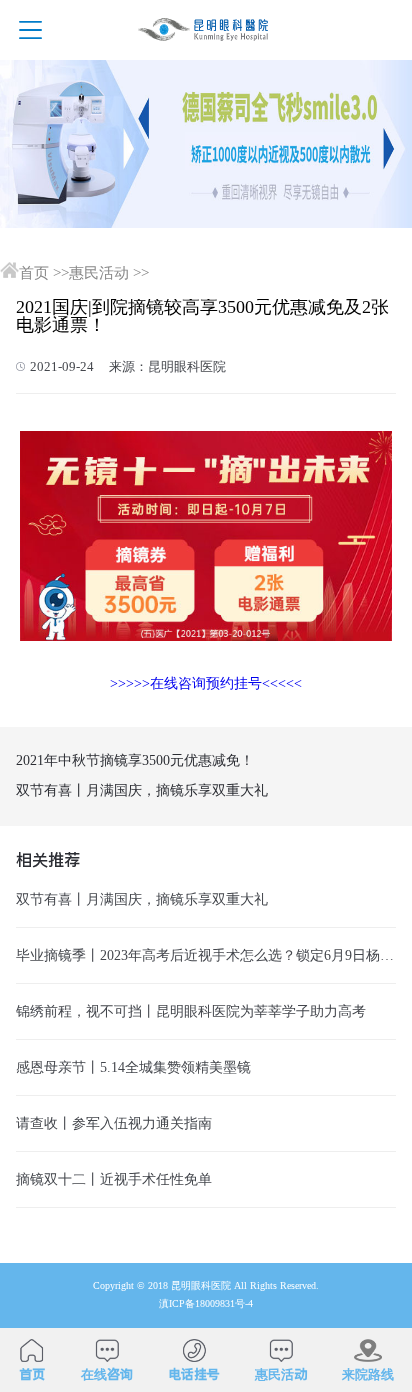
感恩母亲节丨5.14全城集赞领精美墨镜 (133, 1067)
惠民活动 (99, 273)
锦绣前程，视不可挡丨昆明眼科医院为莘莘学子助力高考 (191, 1011)
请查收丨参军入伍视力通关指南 (114, 1123)
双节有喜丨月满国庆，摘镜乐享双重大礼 (142, 790)
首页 (34, 273)
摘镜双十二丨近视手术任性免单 (114, 1179)
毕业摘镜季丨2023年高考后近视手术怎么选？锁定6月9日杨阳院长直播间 (205, 955)
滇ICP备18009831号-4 (206, 1303)
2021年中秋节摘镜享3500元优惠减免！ (135, 760)
